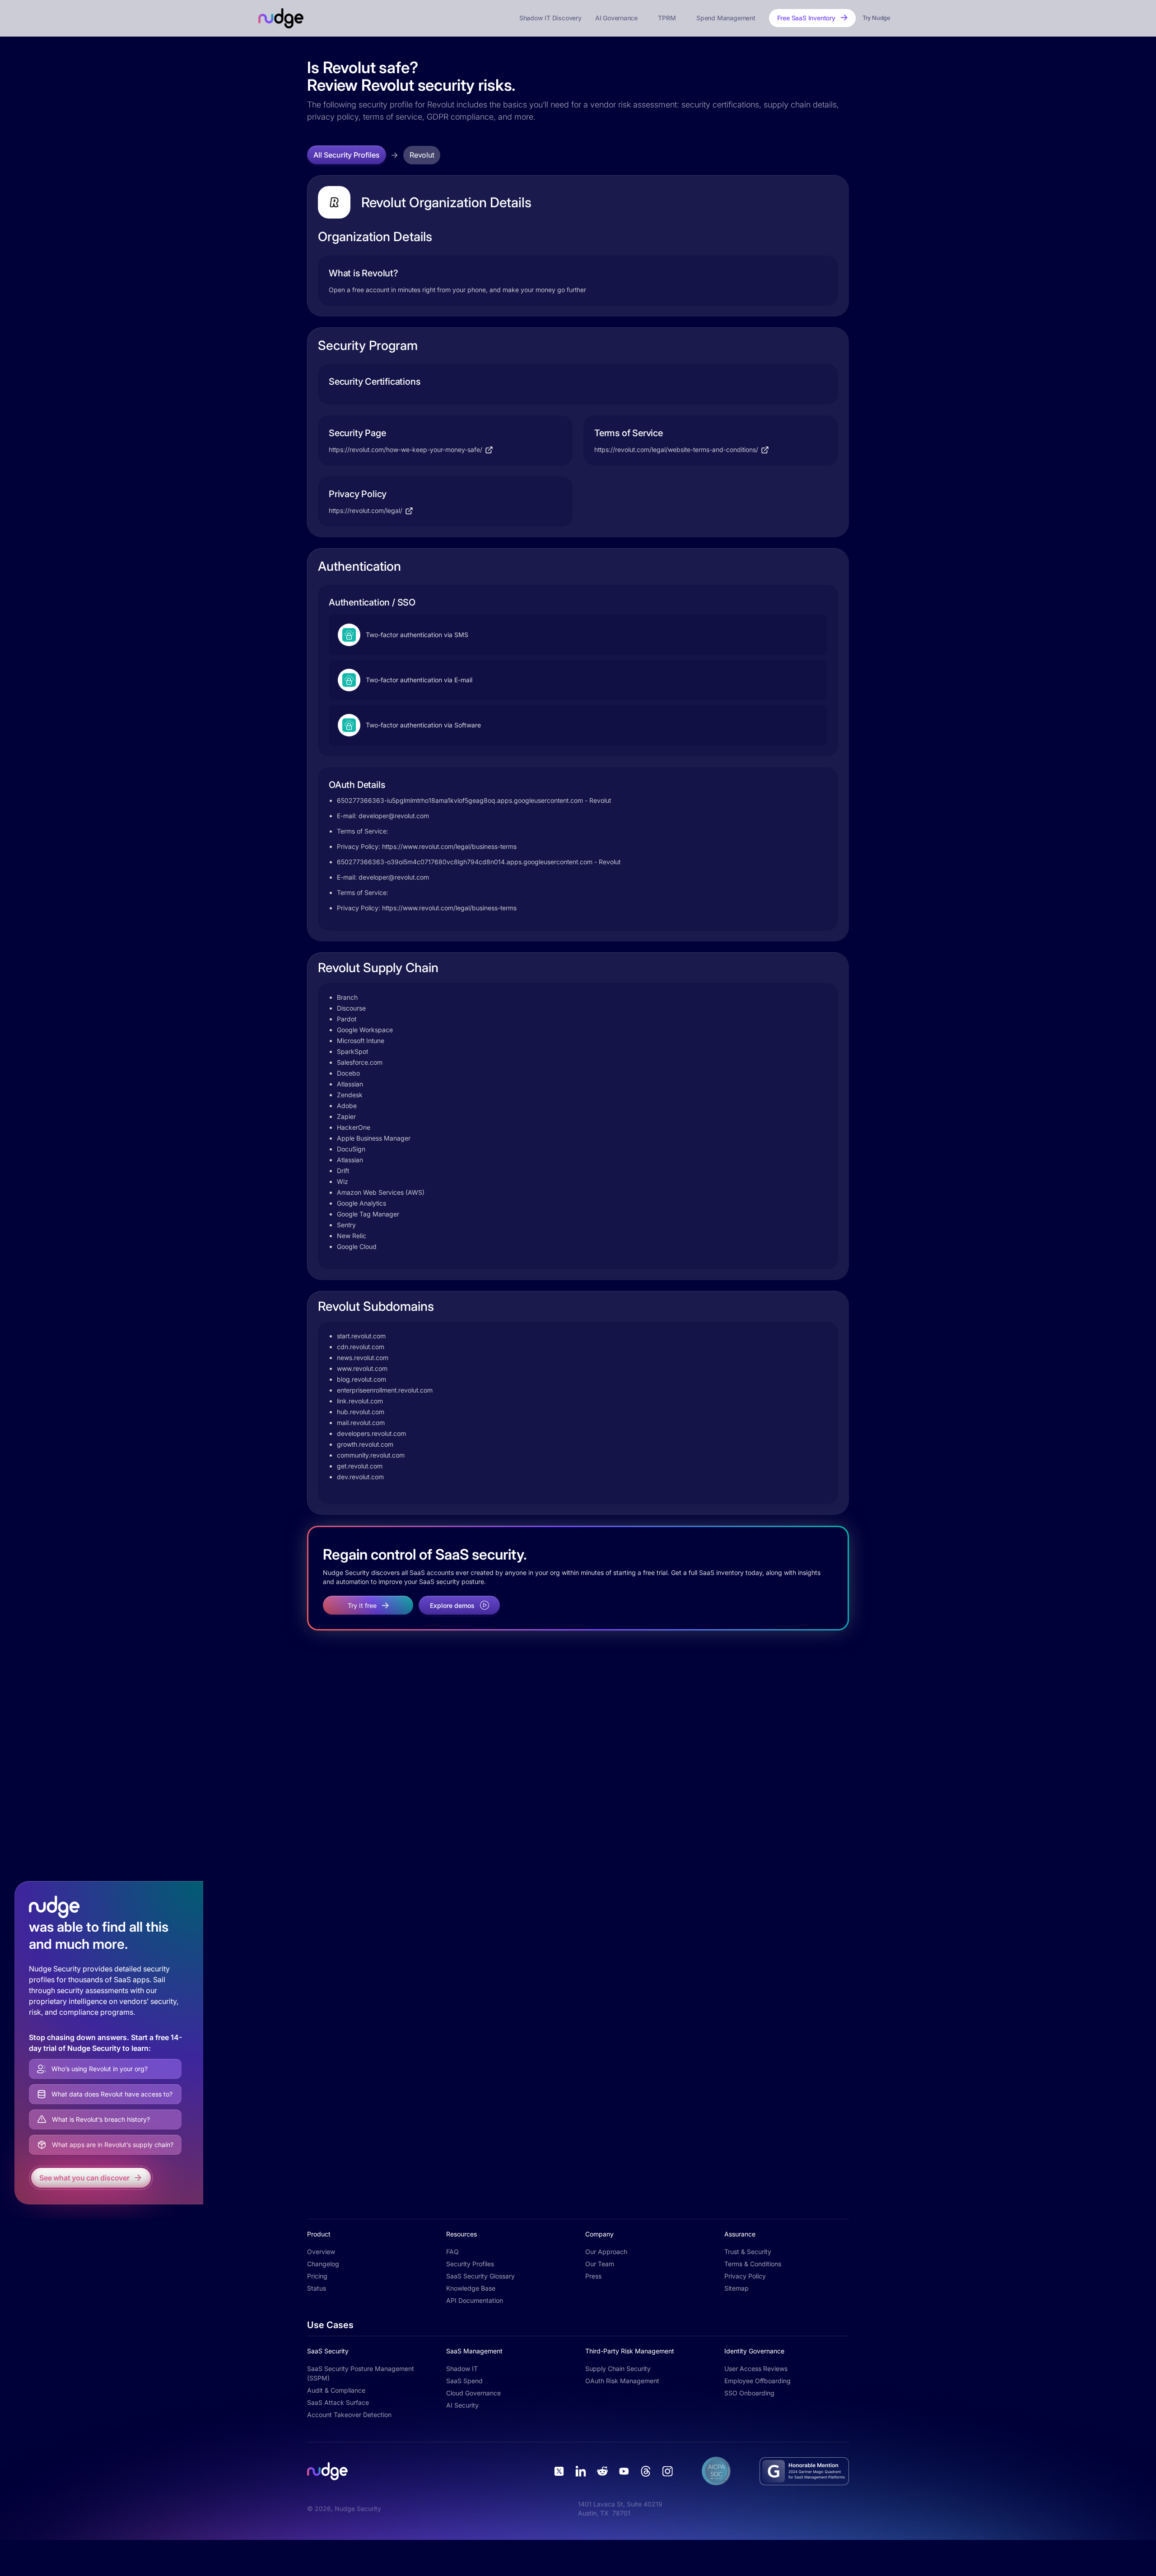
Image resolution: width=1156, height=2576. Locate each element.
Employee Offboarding (757, 2381)
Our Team (600, 2264)
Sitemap (736, 2288)
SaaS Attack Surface (338, 2402)
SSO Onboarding (749, 2393)
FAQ (452, 2252)
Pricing (317, 2276)
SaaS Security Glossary (480, 2276)
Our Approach (606, 2252)
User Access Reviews (756, 2369)
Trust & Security (748, 2252)
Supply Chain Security (618, 2369)
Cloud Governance (473, 2393)
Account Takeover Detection (349, 2415)
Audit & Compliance (336, 2390)
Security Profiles (470, 2264)
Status (317, 2288)
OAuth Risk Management (622, 2381)
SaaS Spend (464, 2381)
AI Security (462, 2405)
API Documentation (475, 2300)
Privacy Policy (745, 2276)
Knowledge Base (471, 2288)
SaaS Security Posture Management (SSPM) (361, 2373)
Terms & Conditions (753, 2264)
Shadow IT (462, 2369)
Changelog (323, 2264)
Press (593, 2276)
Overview (321, 2252)
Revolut (422, 155)
